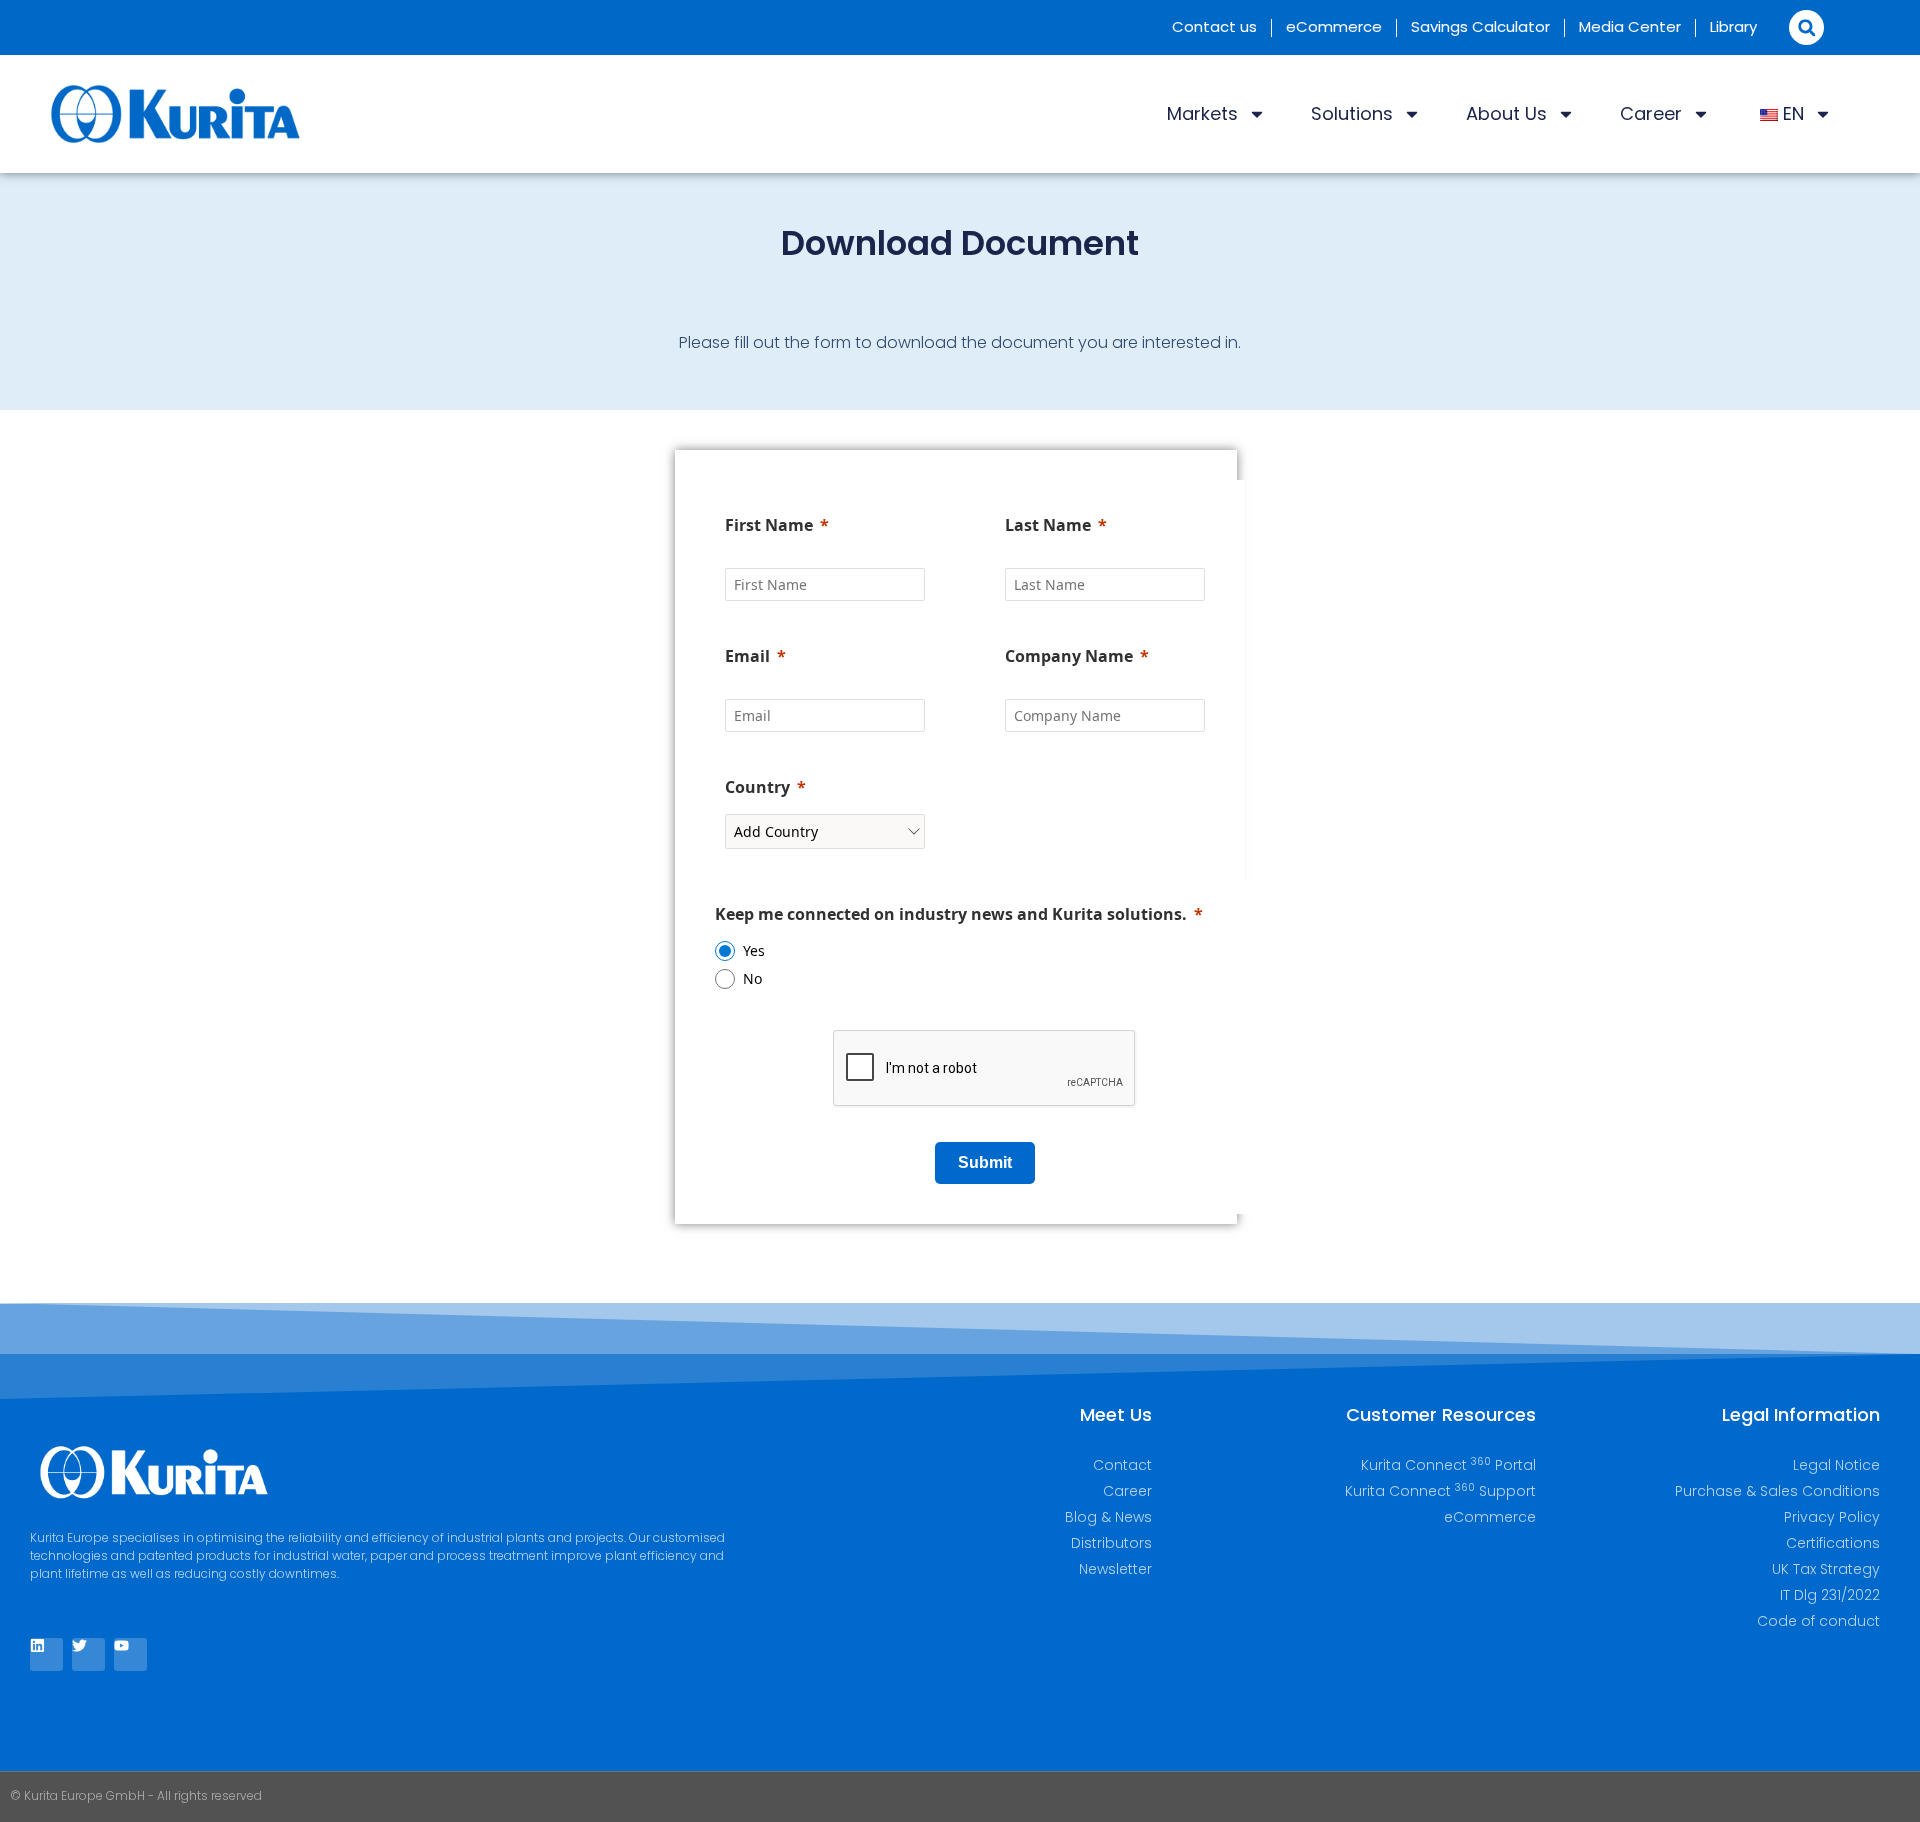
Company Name (1069, 656)
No (752, 978)
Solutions (1352, 113)
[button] (1806, 27)
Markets (1202, 113)
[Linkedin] (46, 1654)
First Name (769, 525)
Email (747, 656)
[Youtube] (130, 1654)
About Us (1506, 113)
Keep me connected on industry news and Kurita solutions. (951, 914)
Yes (754, 950)
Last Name (1048, 525)
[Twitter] (88, 1654)
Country (757, 787)
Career (1651, 113)
